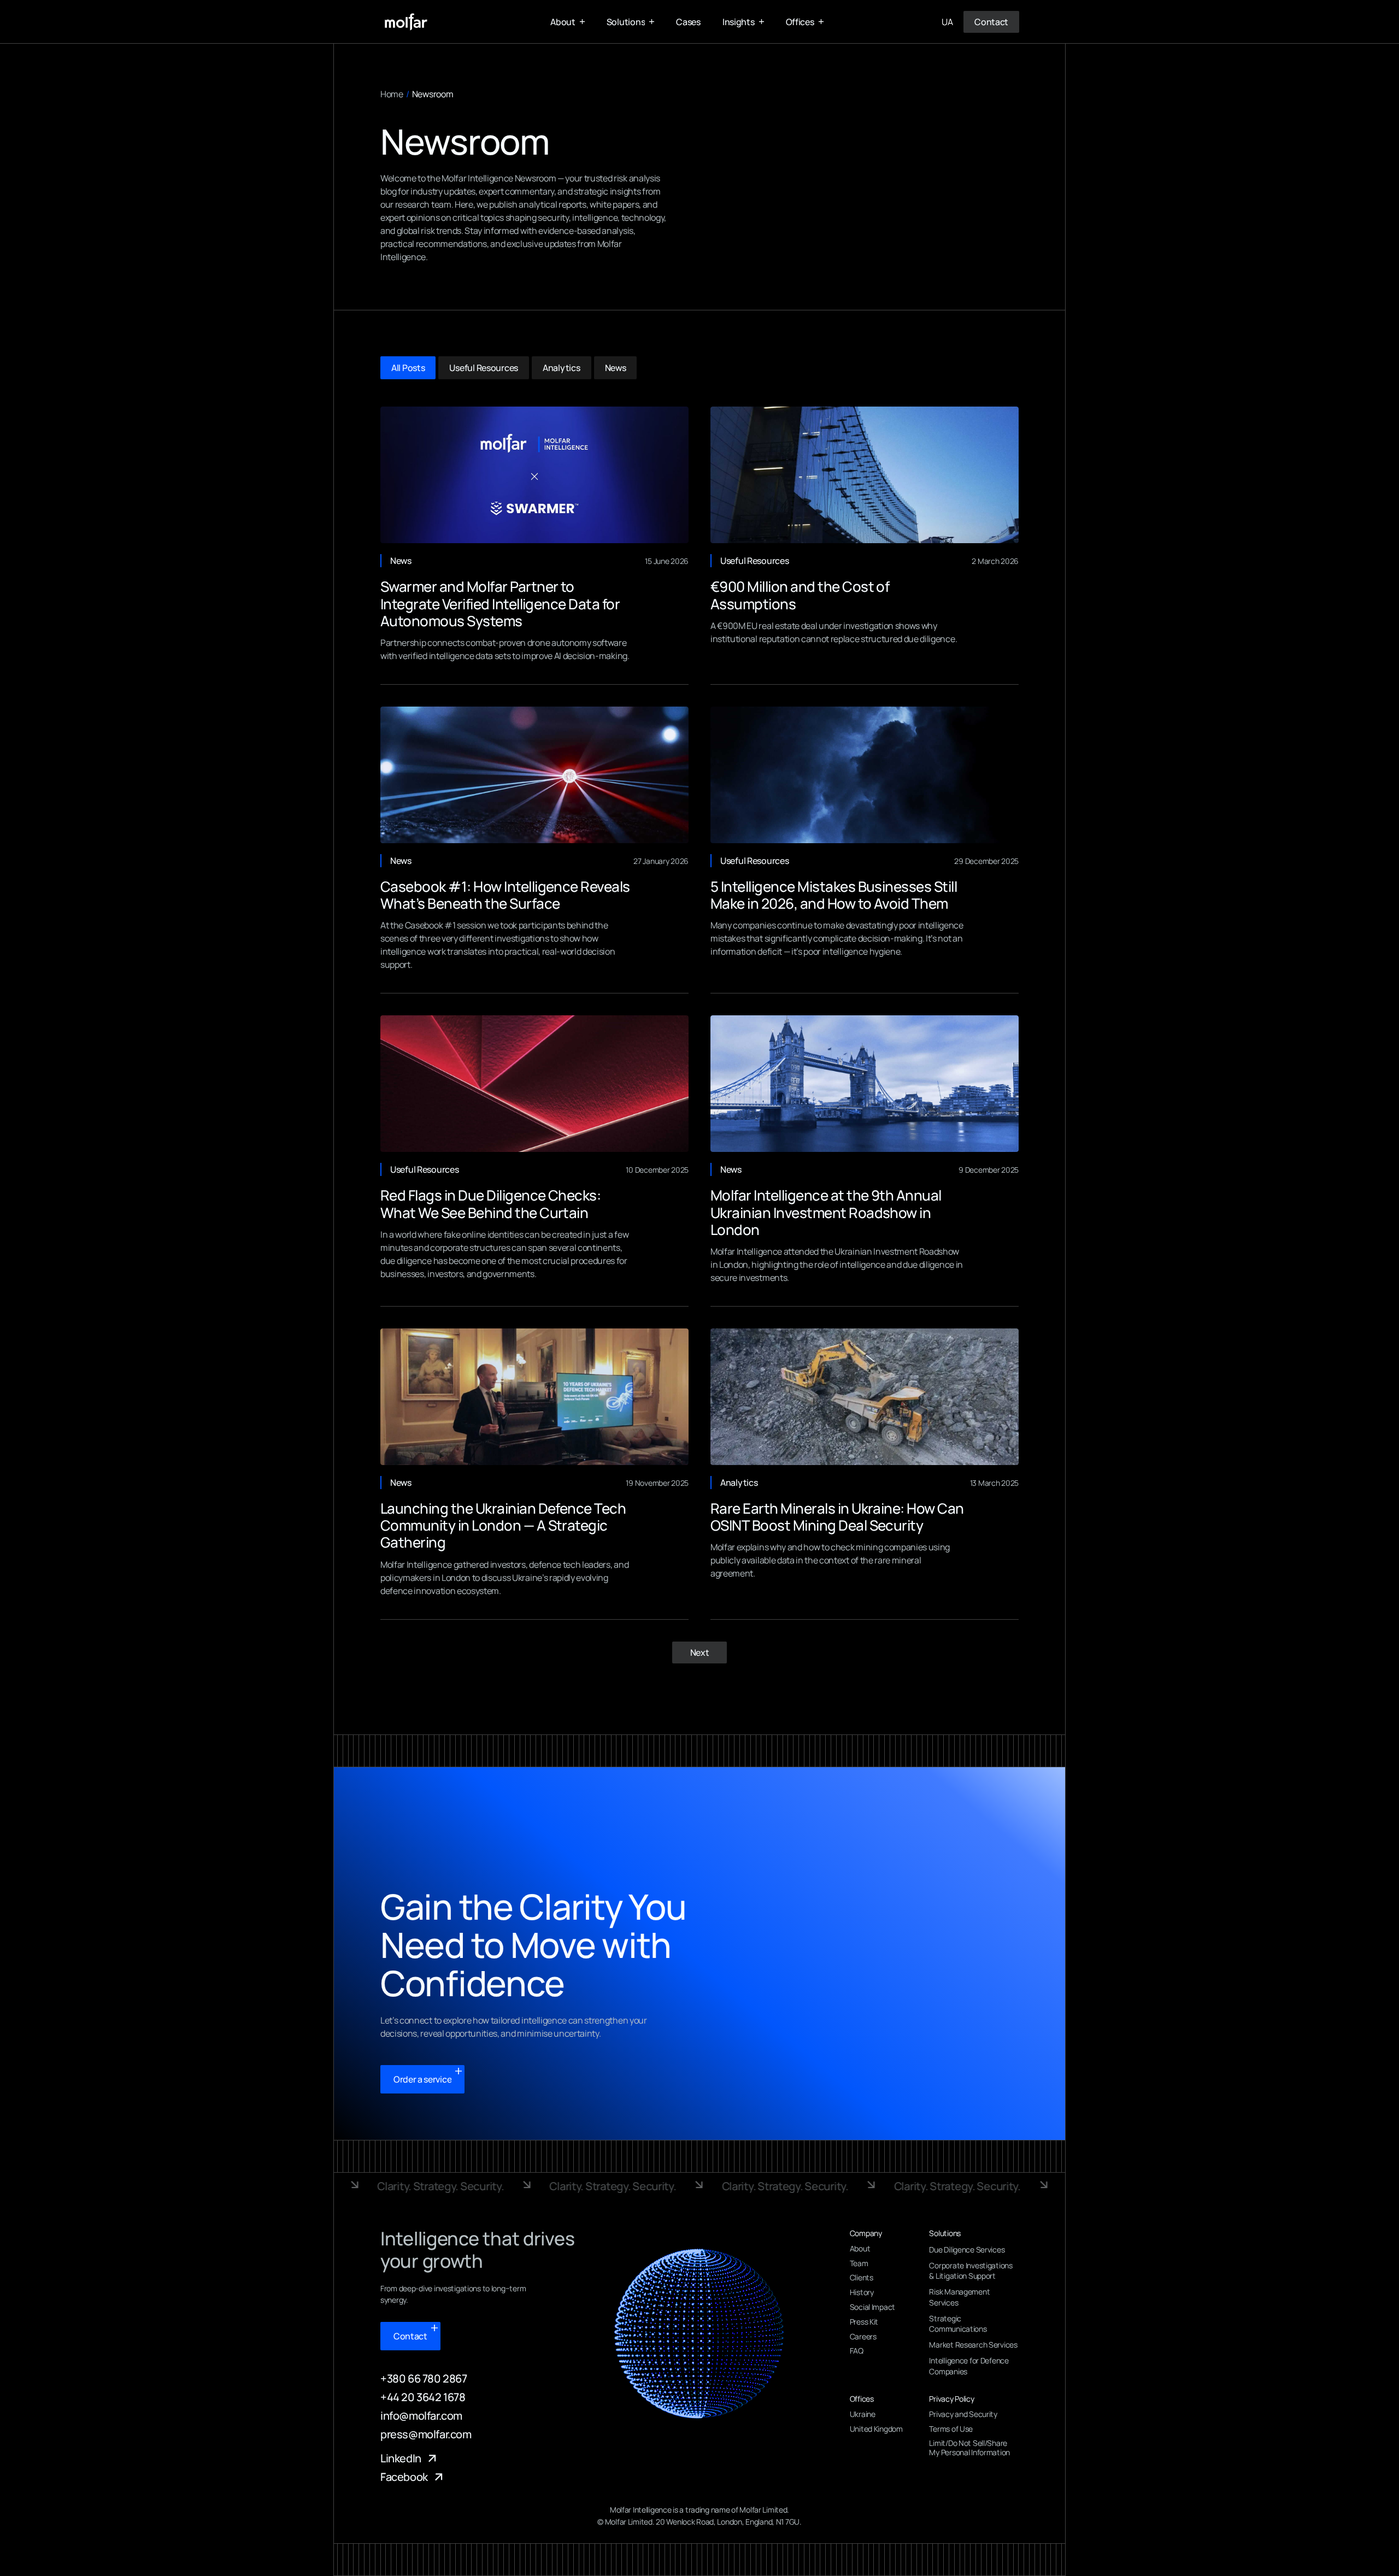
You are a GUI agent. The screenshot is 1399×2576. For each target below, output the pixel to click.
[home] (406, 22)
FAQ (857, 2351)
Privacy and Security (963, 2415)
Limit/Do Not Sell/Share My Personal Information (969, 2448)
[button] (568, 22)
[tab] (408, 368)
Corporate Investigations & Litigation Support (971, 2271)
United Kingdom (876, 2429)
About (860, 2249)
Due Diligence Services (967, 2249)
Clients (862, 2278)
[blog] (534, 475)
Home (392, 94)
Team (859, 2264)
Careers (863, 2337)
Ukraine (863, 2415)
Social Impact (872, 2307)
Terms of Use (951, 2429)
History (862, 2293)
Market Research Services (973, 2345)
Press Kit (864, 2322)
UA (947, 22)
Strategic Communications (958, 2324)
